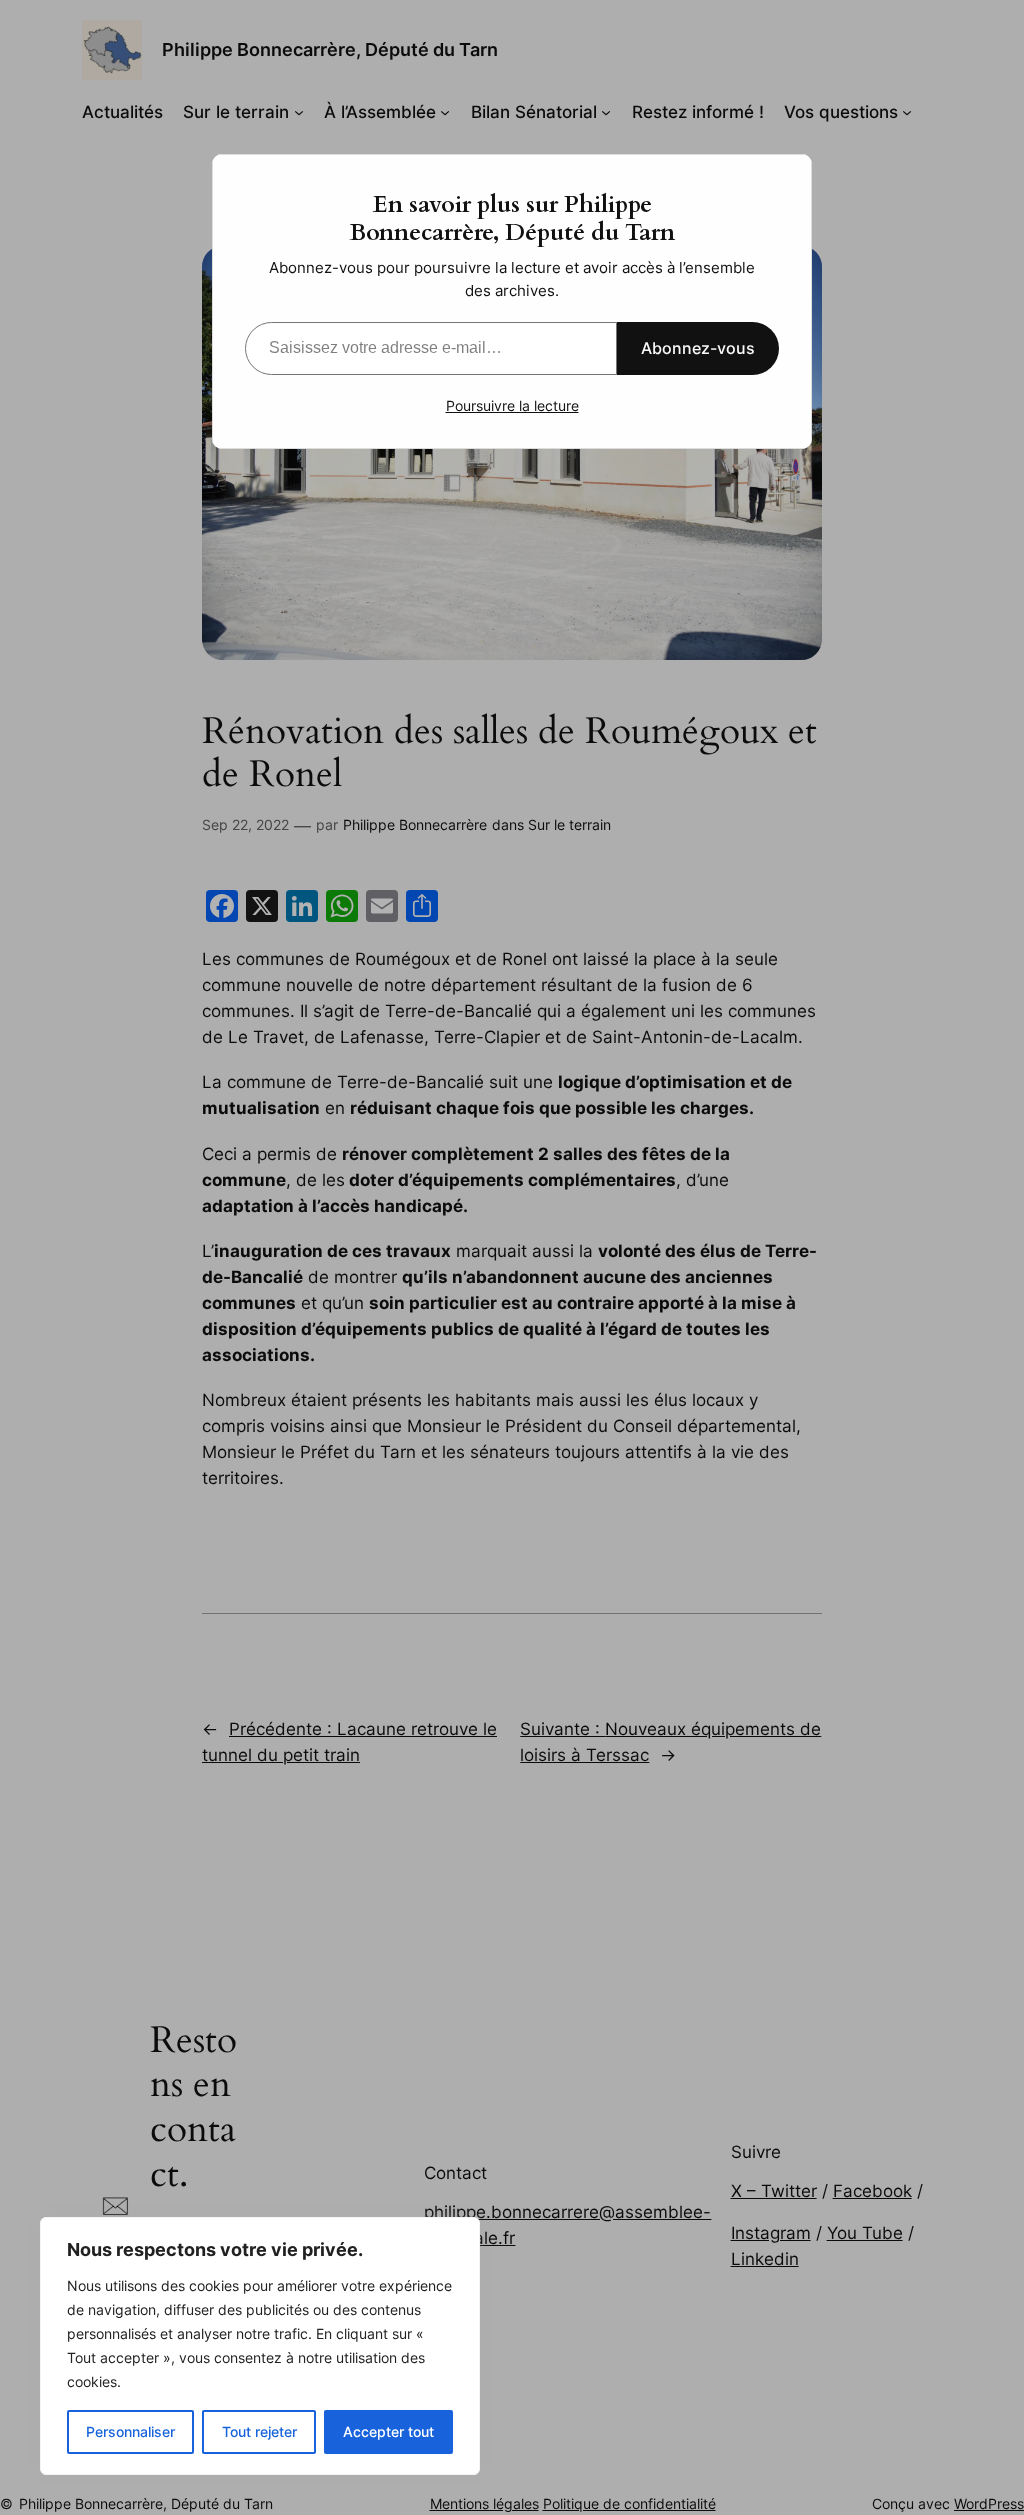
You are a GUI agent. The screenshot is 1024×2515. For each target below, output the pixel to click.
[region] (260, 2346)
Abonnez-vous (698, 348)
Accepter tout (388, 2431)
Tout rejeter (259, 2431)
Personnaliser (130, 2431)
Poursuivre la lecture (512, 405)
